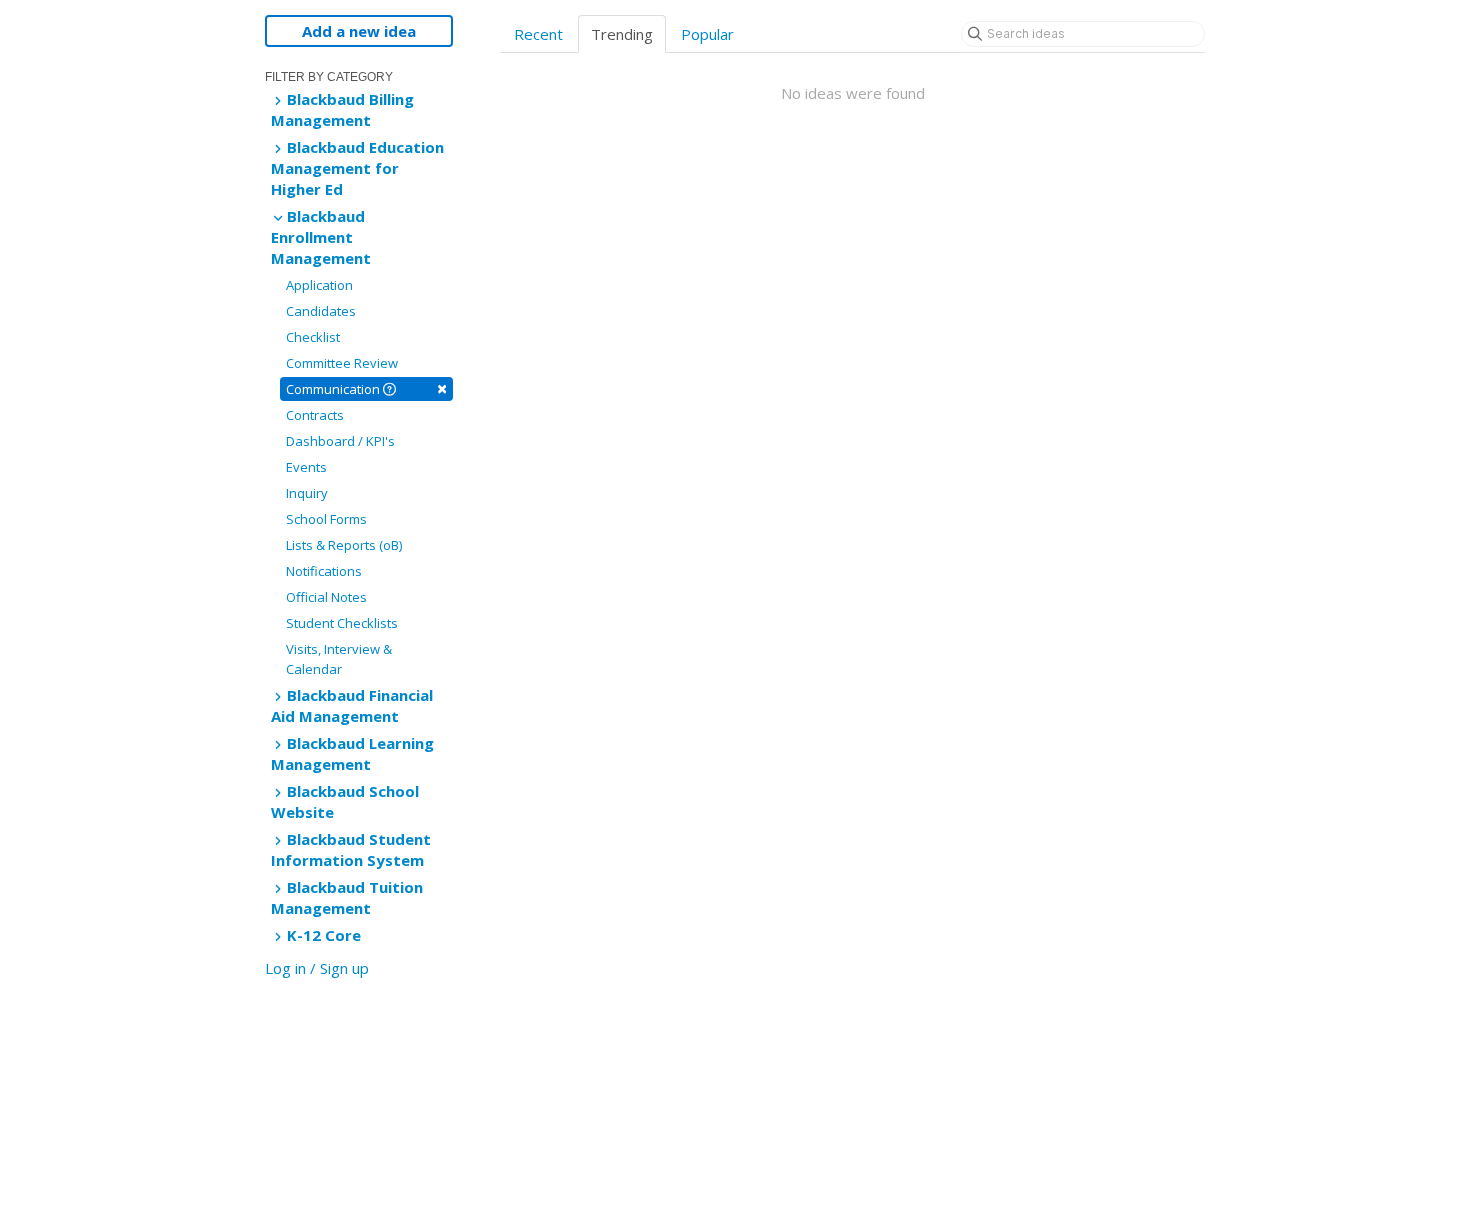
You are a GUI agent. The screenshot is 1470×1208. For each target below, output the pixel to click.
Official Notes (326, 597)
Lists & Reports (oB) (344, 545)
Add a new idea (359, 31)
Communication (366, 388)
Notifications (324, 571)
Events (306, 467)
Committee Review (342, 363)
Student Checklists (342, 623)
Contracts (315, 415)
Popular (707, 34)
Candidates (321, 311)
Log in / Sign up (317, 968)
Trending (622, 34)
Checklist (313, 337)
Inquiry (307, 493)
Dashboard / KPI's (340, 441)
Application (319, 285)
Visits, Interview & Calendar (339, 659)
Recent (538, 34)
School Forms (326, 519)
